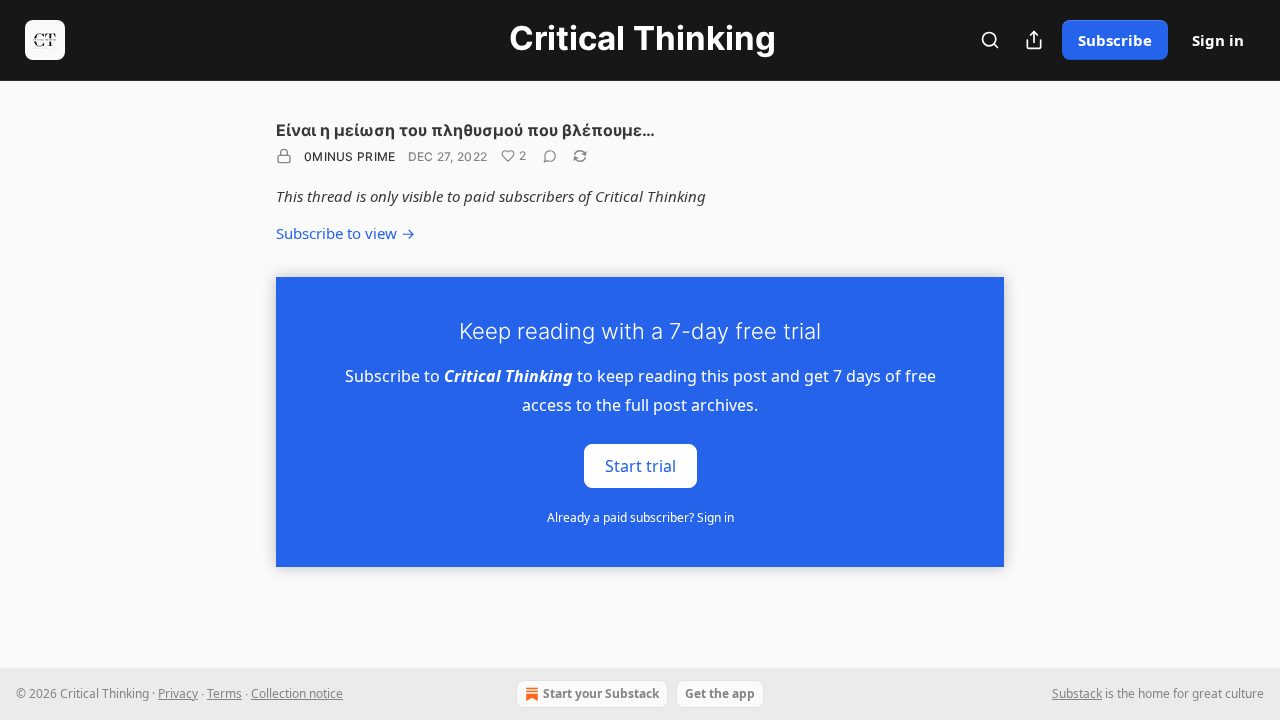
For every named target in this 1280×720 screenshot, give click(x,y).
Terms (224, 693)
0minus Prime (350, 156)
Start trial (640, 465)
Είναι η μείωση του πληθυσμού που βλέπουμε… (465, 130)
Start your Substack (601, 693)
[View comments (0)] (550, 156)
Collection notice (297, 693)
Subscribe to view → (345, 233)
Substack (1077, 693)
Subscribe (1115, 40)
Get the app (720, 693)
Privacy (178, 693)
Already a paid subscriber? (640, 517)
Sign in (1218, 40)
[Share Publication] (1034, 40)
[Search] (990, 40)
